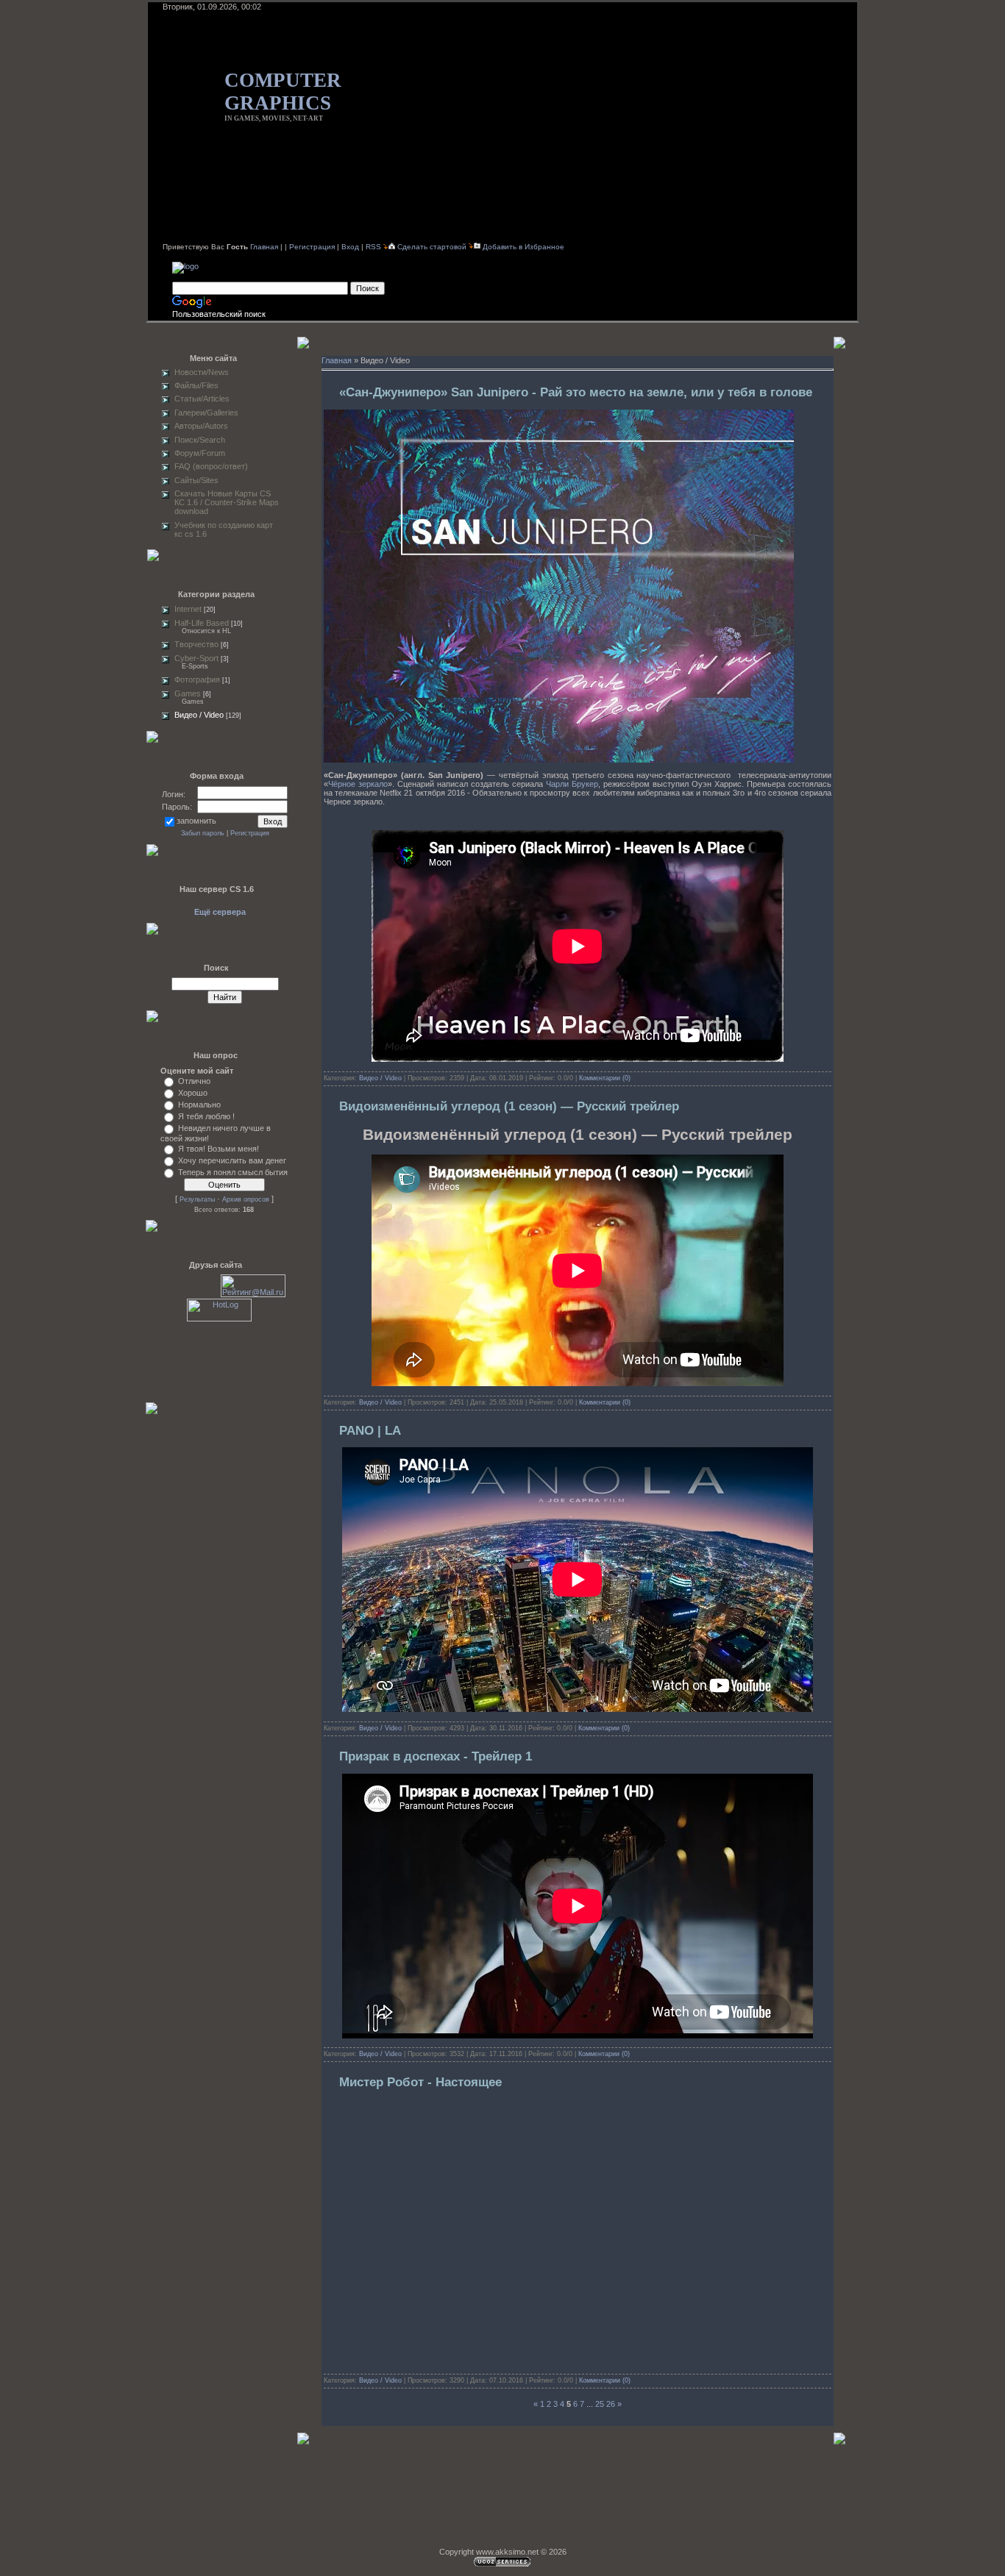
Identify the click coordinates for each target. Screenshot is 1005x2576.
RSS (373, 247)
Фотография (197, 679)
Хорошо (193, 1093)
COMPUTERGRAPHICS (283, 92)
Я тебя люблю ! (206, 1116)
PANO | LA (370, 1431)
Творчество (196, 644)
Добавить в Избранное (523, 247)
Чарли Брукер (572, 784)
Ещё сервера (220, 912)
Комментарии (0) (605, 1078)
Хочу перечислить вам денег (232, 1160)
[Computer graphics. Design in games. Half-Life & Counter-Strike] (185, 266)
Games (188, 693)
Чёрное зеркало (358, 784)
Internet (188, 609)
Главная (264, 247)
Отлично (194, 1081)
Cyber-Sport (196, 658)
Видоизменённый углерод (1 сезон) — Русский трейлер (509, 1106)
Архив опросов (246, 1199)
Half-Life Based (202, 623)
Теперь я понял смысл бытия (233, 1172)
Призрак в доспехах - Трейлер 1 (436, 1756)
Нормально (199, 1105)
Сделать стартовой (433, 247)
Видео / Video (199, 715)
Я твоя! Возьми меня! (219, 1149)
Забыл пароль (203, 833)
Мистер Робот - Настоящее (420, 2082)
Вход (350, 247)
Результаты (197, 1199)
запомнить (196, 821)
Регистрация (312, 247)
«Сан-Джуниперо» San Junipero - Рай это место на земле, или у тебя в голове (576, 392)
